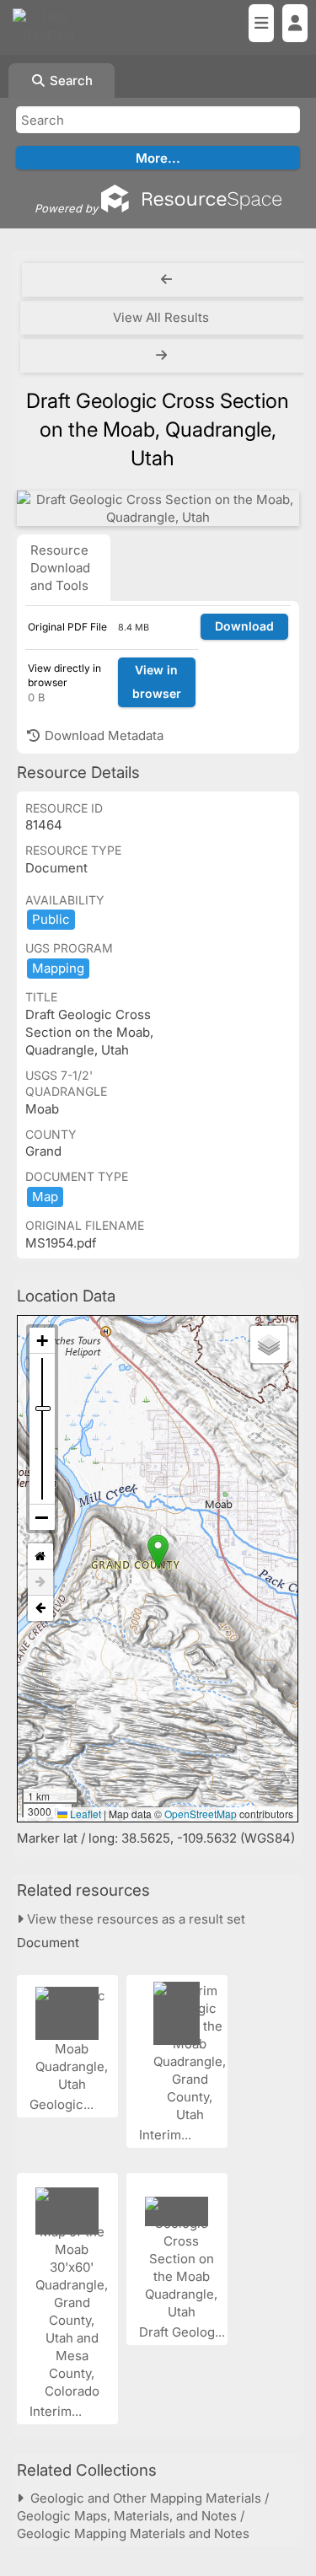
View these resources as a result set (134, 1919)
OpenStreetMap (201, 1814)
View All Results (161, 317)
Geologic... (63, 2104)
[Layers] (269, 1344)
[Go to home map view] (40, 1556)
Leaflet (84, 1814)
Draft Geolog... (184, 2332)
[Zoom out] (42, 1517)
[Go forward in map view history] (40, 1583)
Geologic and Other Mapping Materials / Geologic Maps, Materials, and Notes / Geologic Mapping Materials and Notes (143, 2516)
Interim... (167, 2135)
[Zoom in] (42, 1341)
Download (244, 626)
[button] (158, 1551)
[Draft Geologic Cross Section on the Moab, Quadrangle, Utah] (158, 508)
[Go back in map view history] (40, 1608)
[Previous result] (166, 280)
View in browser (157, 682)
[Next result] (163, 356)
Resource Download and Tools (60, 568)
